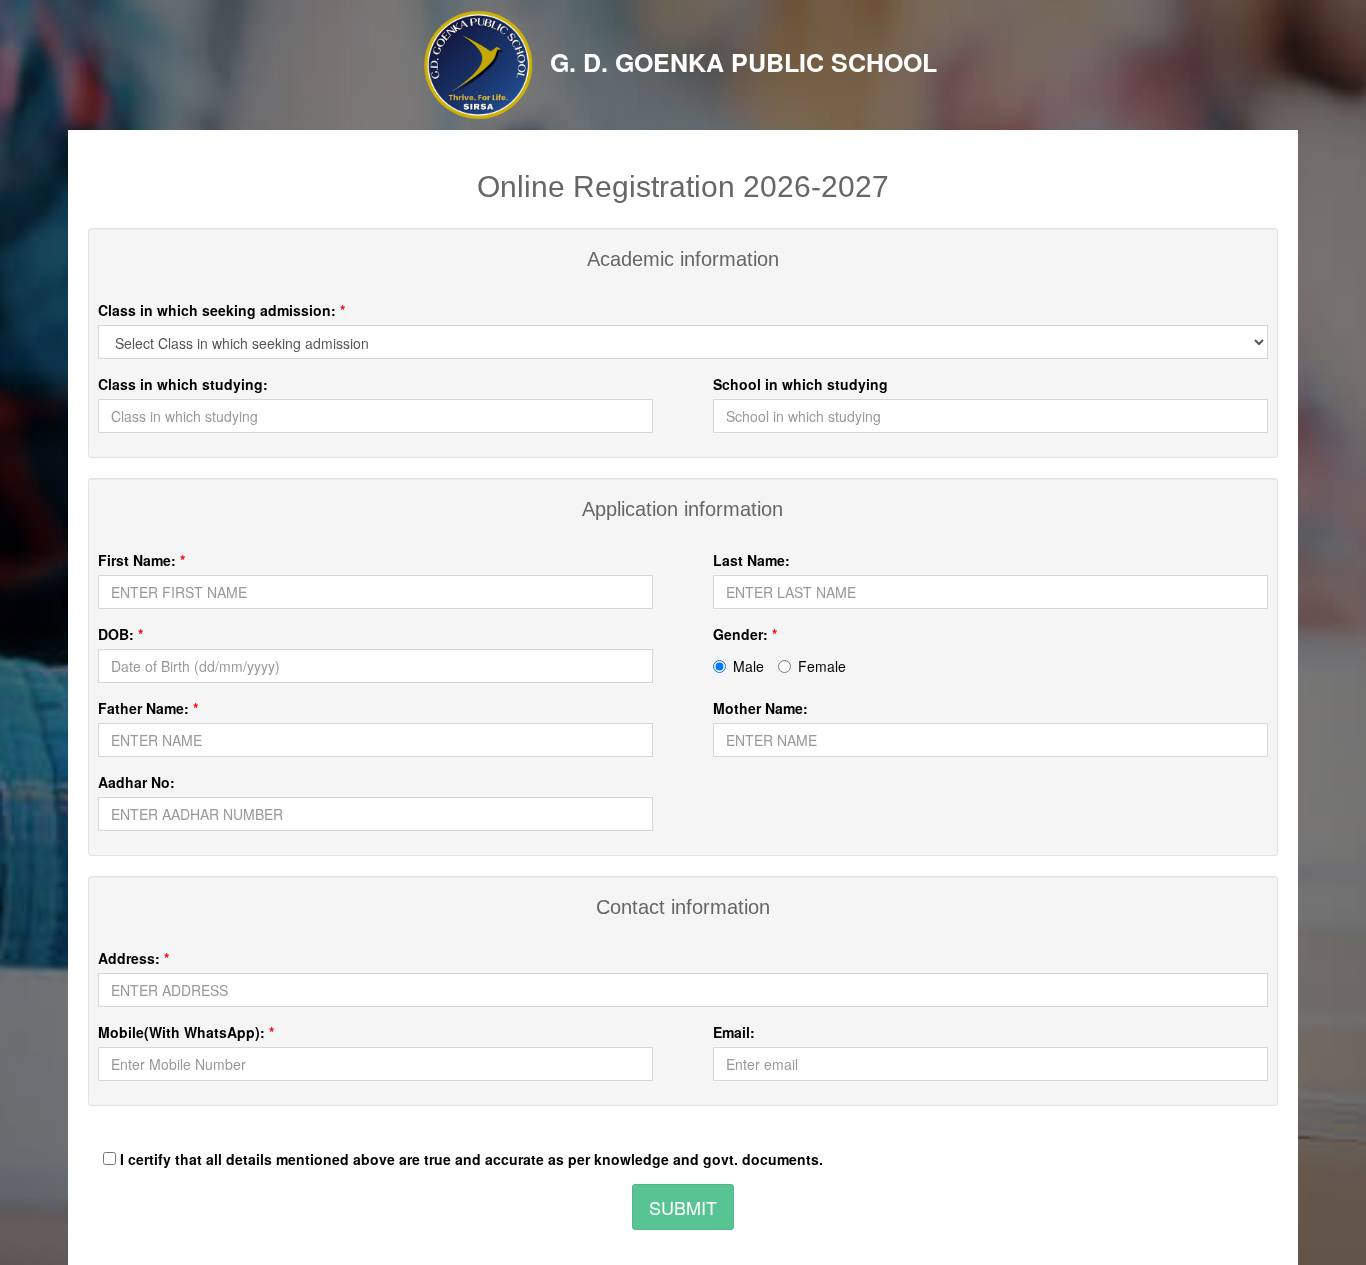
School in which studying (800, 384)
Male (748, 666)
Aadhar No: (136, 782)
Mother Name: (760, 708)
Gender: (745, 634)
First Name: (141, 560)
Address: (133, 958)
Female (822, 666)
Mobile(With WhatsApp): (186, 1032)
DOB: (120, 634)
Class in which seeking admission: (221, 310)
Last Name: (751, 560)
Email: (734, 1032)
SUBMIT (683, 1207)
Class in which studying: (183, 384)
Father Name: (148, 708)
